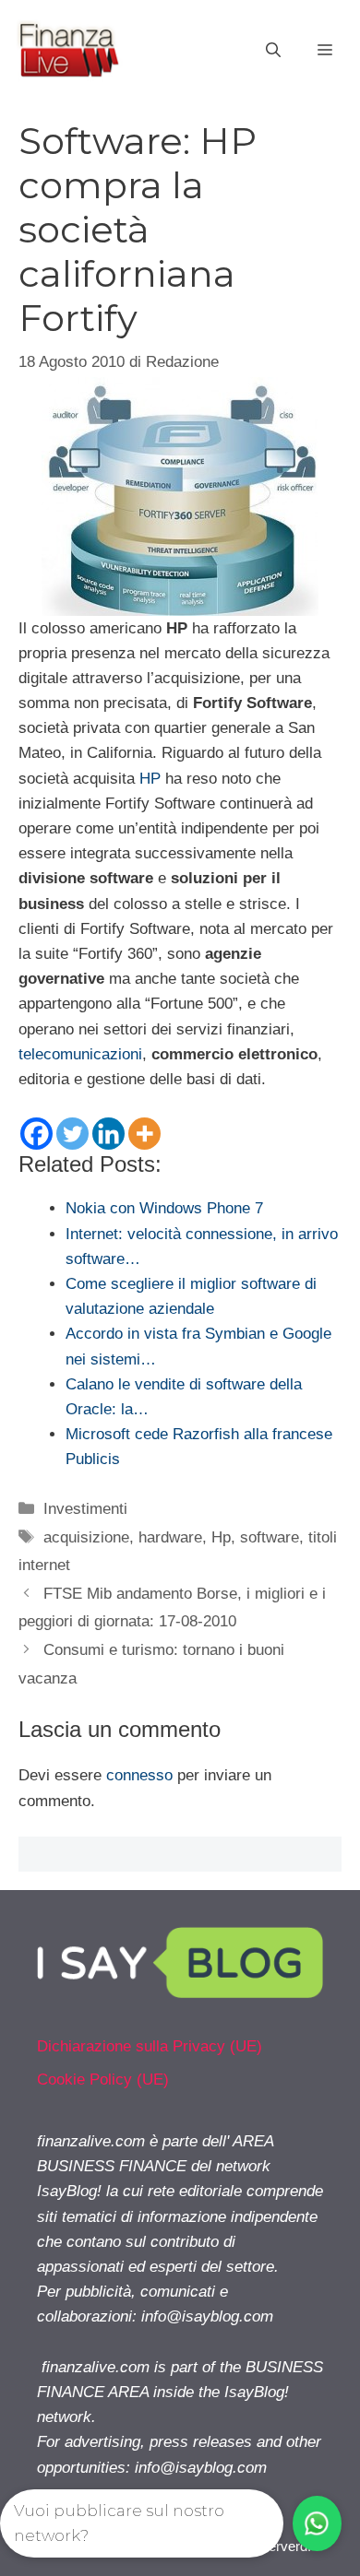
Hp (221, 1537)
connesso (139, 1775)
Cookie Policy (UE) (103, 2080)
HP (150, 779)
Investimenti (85, 1509)
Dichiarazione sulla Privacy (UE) (150, 2046)
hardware (170, 1537)
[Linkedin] (108, 1134)
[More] (144, 1134)
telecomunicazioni (80, 1054)
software (270, 1537)
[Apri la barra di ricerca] (273, 51)
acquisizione (86, 1537)
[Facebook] (36, 1134)
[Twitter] (72, 1134)
